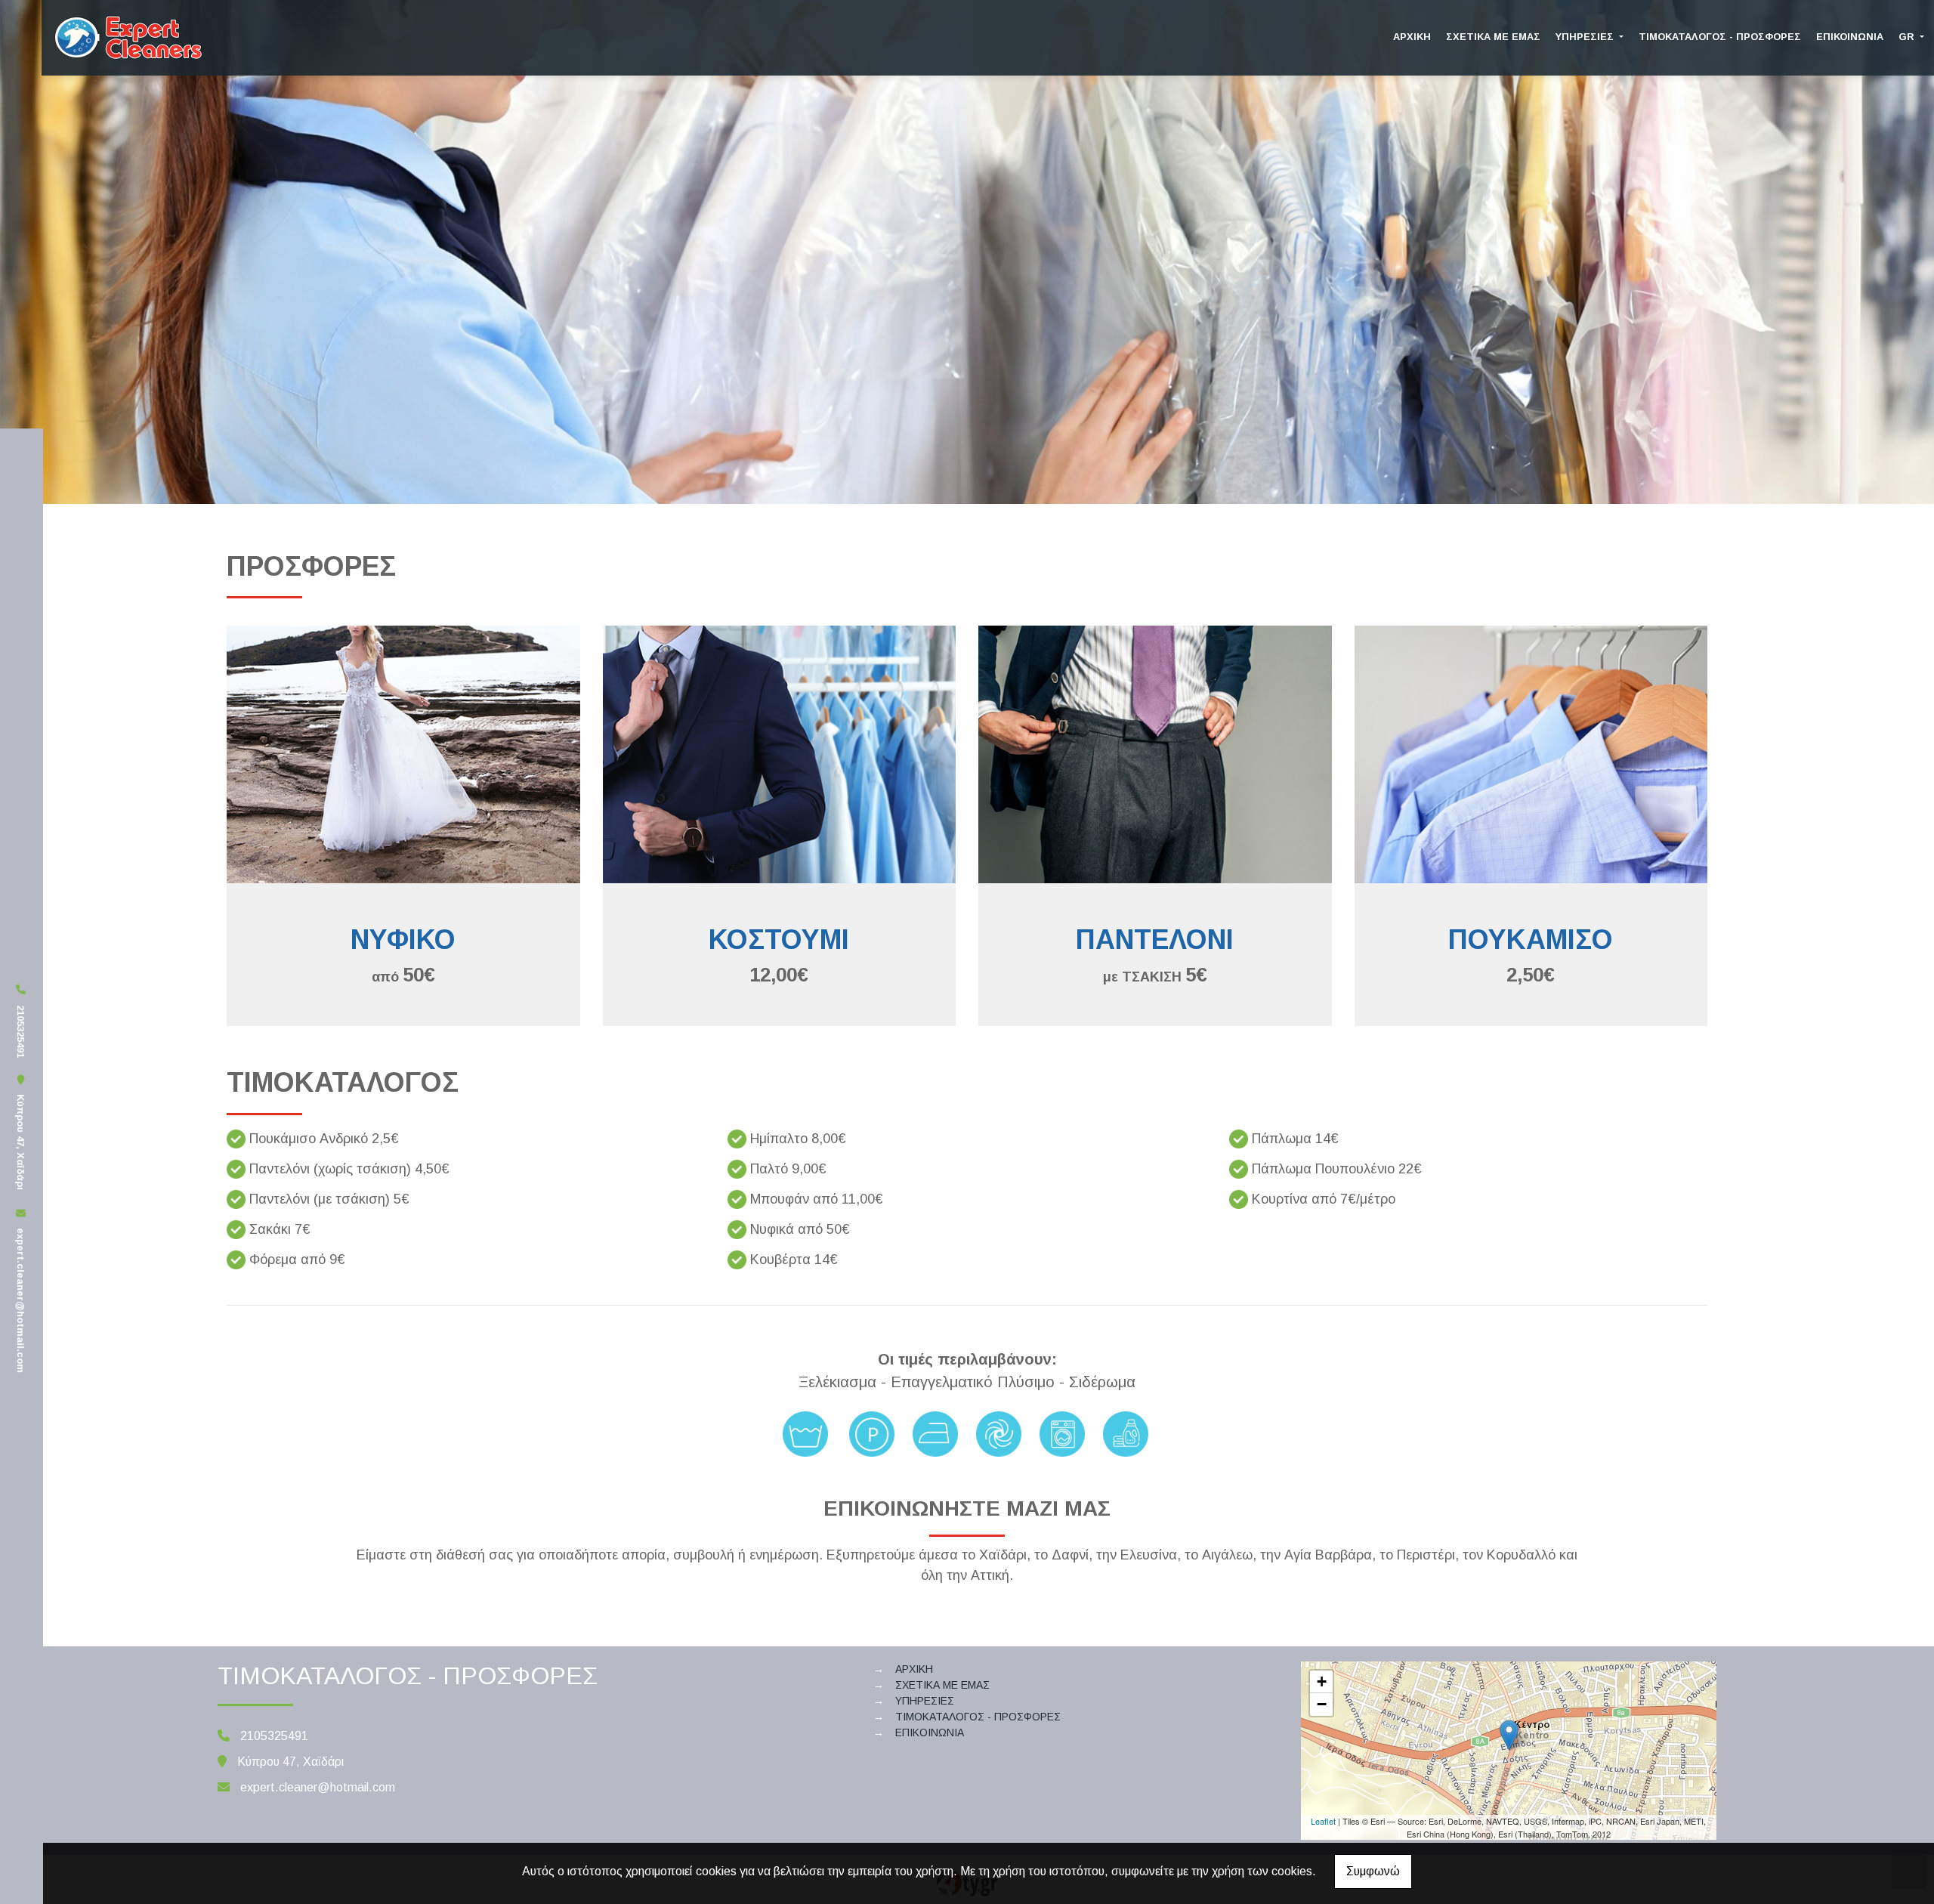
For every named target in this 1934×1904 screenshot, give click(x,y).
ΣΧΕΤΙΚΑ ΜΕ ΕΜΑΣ (1493, 37)
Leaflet (1323, 1821)
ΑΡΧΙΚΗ (1412, 37)
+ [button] (1322, 1681)
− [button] (1322, 1704)
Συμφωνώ (1373, 1871)
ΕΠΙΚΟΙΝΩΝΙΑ (1850, 37)
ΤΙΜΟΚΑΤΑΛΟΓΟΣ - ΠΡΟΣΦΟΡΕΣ (1720, 37)
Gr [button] (1908, 37)
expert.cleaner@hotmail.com (21, 1301)
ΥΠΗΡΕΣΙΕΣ (1586, 37)
